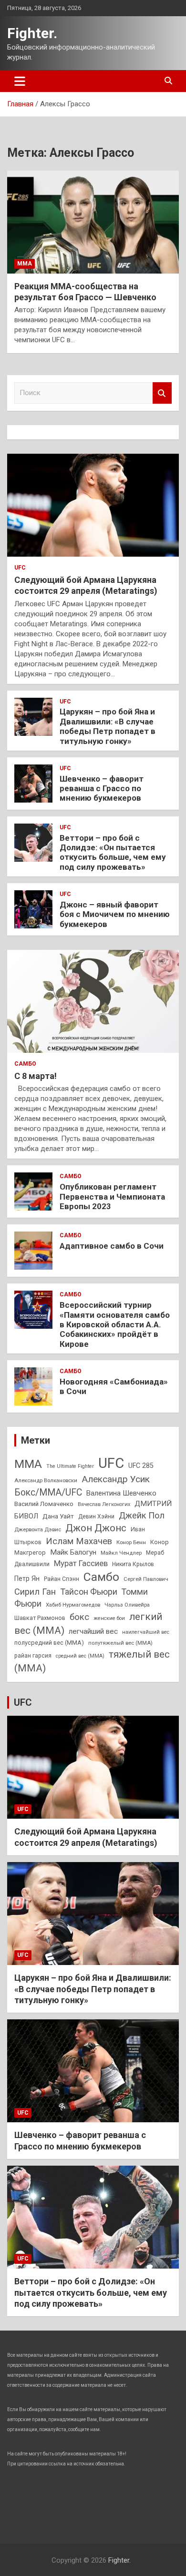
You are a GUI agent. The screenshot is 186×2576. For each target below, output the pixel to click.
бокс (79, 1617)
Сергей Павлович (146, 1579)
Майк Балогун (73, 1552)
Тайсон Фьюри (89, 1592)
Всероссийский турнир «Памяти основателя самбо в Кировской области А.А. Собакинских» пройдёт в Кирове (115, 1324)
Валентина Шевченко (121, 1493)
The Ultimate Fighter (70, 1466)
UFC (20, 568)
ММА (25, 264)
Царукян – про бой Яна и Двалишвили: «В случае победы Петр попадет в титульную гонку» (108, 726)
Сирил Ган (35, 1592)
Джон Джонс (96, 1528)
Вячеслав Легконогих (104, 1504)
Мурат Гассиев (81, 1563)
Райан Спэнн (62, 1579)
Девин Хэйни (96, 1517)
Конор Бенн (131, 1542)
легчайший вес (93, 1631)
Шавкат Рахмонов (40, 1618)
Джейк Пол (142, 1515)
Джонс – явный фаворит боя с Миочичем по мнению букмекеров (115, 914)
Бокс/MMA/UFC (48, 1492)
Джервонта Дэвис (38, 1529)
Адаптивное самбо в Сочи (112, 1246)
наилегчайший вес (146, 1632)
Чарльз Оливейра (127, 1605)
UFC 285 (141, 1466)
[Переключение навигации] (20, 81)
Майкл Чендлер (121, 1553)
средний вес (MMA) (80, 1656)
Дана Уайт (58, 1516)
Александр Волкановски (46, 1480)
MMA (28, 1464)
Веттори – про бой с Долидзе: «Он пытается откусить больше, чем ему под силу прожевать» (113, 852)
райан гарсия (33, 1656)
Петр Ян (27, 1578)
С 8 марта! (36, 1076)
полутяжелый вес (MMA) (120, 1643)
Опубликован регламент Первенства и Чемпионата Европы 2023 (112, 1196)
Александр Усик (116, 1479)
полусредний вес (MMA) (49, 1643)
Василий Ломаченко (44, 1504)
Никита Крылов (133, 1564)
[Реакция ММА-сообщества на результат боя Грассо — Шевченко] (93, 222)
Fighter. (32, 33)
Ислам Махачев (79, 1541)
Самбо (25, 1064)
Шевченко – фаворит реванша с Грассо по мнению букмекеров (102, 789)
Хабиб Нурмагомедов (73, 1605)
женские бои (109, 1618)
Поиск (162, 393)
